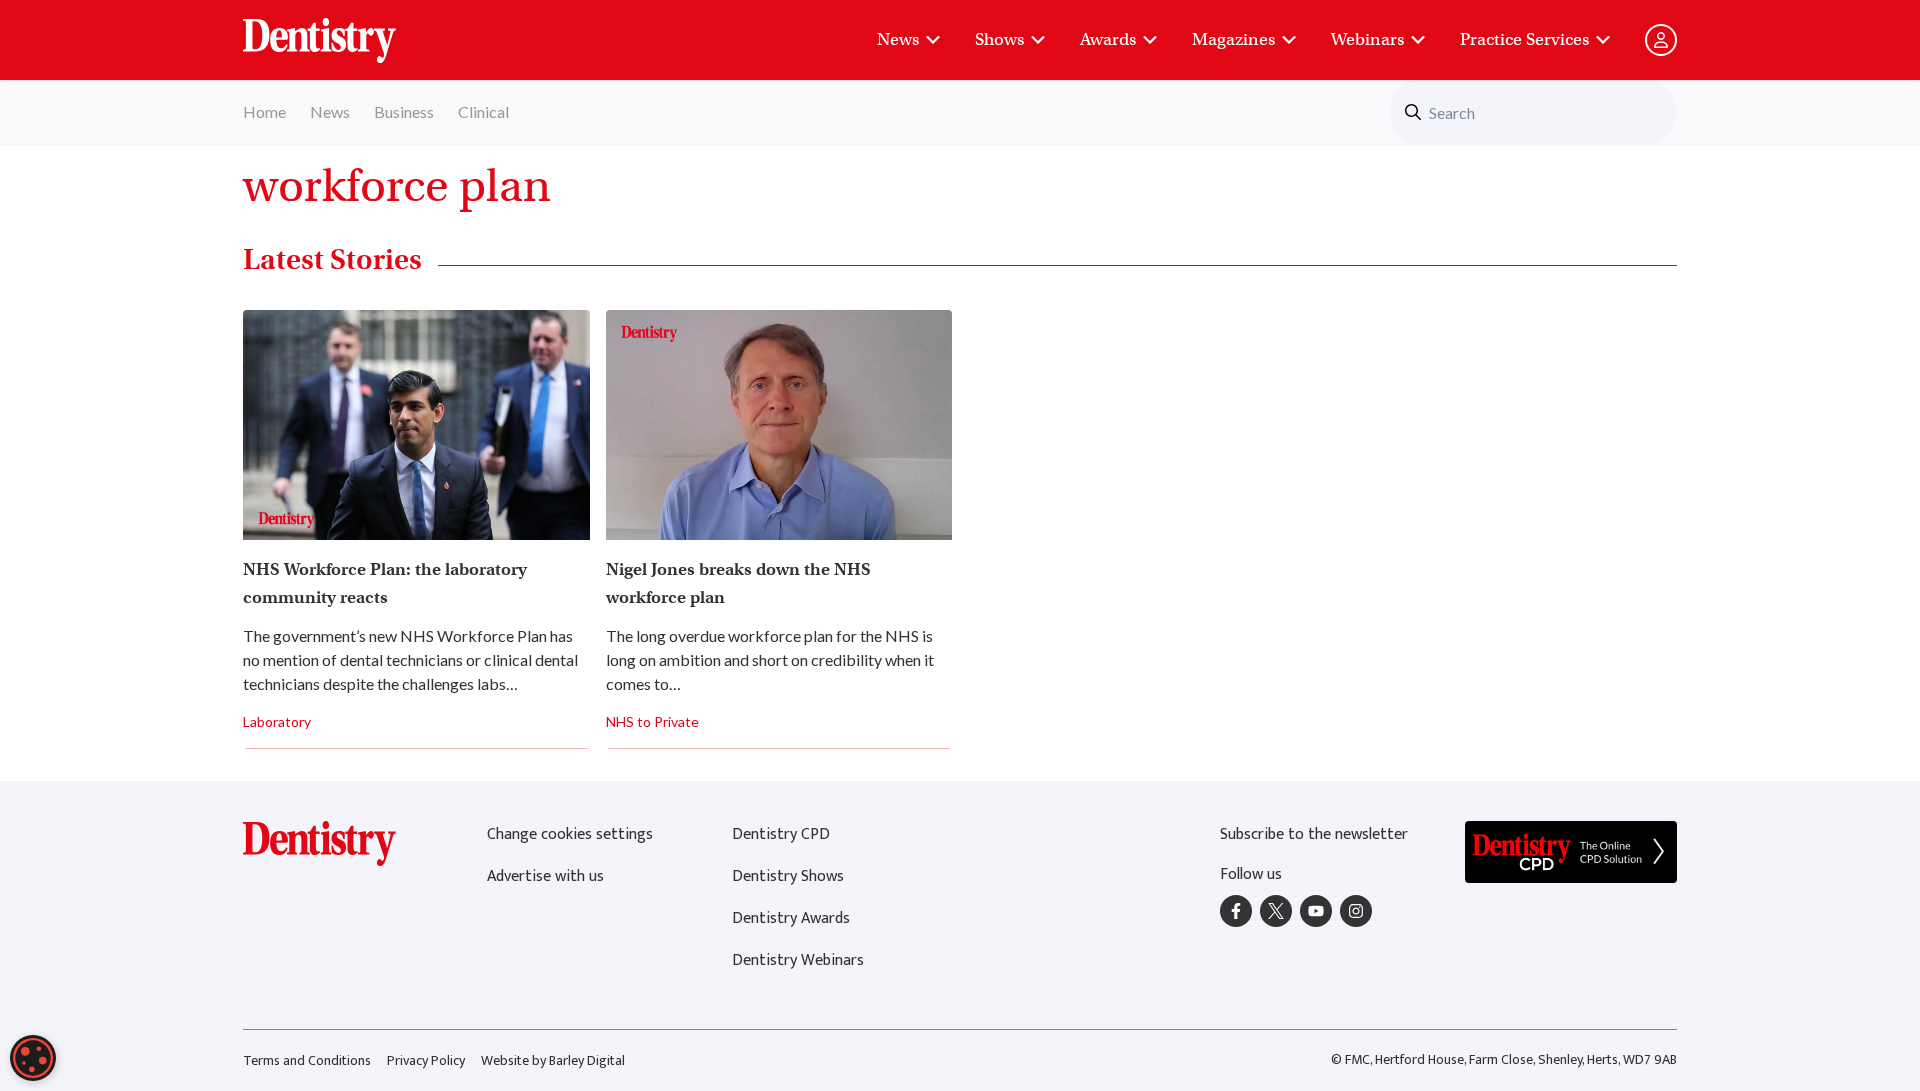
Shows (999, 39)
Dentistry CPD (781, 834)
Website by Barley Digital (553, 1060)
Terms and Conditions (307, 1060)
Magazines (1233, 39)
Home (264, 111)
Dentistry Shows (788, 876)
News (898, 39)
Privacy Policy (426, 1060)
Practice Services (1524, 39)
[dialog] (33, 1058)
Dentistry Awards (791, 918)
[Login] (1661, 40)
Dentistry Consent (343, 30)
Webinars (1367, 39)
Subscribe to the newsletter (1314, 834)
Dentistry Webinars (798, 960)
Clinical (483, 111)
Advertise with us (545, 876)
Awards (1108, 39)
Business (404, 111)
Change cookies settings (570, 834)
